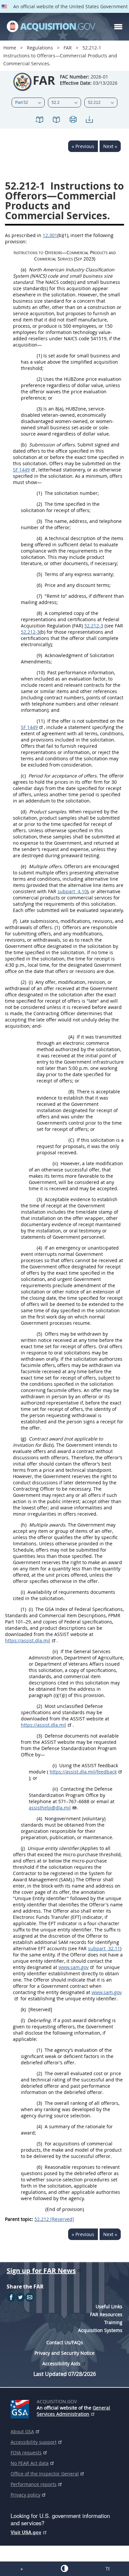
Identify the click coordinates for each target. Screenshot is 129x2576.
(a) (23, 270)
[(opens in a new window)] (21, 2408)
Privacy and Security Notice (64, 2353)
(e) (23, 866)
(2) (39, 379)
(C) (71, 1140)
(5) (39, 574)
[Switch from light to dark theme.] (64, 2568)
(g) (23, 1439)
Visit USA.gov (26, 2532)
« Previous (83, 146)
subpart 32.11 (104, 1948)
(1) (39, 356)
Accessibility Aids (61, 2364)
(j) (23, 1848)
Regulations (40, 48)
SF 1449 (21, 470)
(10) (41, 672)
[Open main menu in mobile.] (118, 27)
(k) (23, 2009)
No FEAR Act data (30, 2463)
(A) (71, 1037)
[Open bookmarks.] (56, 121)
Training (113, 2322)
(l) (23, 2020)
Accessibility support (34, 2442)
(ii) (55, 1163)
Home (10, 48)
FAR (68, 48)
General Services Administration (73, 2411)
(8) (39, 613)
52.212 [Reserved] (54, 2219)
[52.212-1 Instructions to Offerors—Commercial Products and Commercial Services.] (40, 121)
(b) (24, 445)
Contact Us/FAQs (65, 2342)
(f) (15, 921)
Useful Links (109, 2306)
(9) (39, 655)
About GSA (22, 2431)
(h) (24, 1525)
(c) (23, 776)
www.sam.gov (74, 1967)
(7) (39, 596)
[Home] (51, 27)
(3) (39, 409)
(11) (41, 721)
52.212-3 (94, 626)
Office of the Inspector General (45, 2474)
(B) (71, 1091)
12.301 (50, 235)
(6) (39, 585)
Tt (108, 2569)
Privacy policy (25, 2495)
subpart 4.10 (72, 891)
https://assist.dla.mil (28, 1640)
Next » (110, 146)
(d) (24, 812)
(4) (39, 538)
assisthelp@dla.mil (50, 1808)
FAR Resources (106, 2314)
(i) (31, 982)
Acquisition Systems (100, 2330)
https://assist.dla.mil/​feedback (83, 1772)
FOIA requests (26, 2453)
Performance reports (34, 2484)
